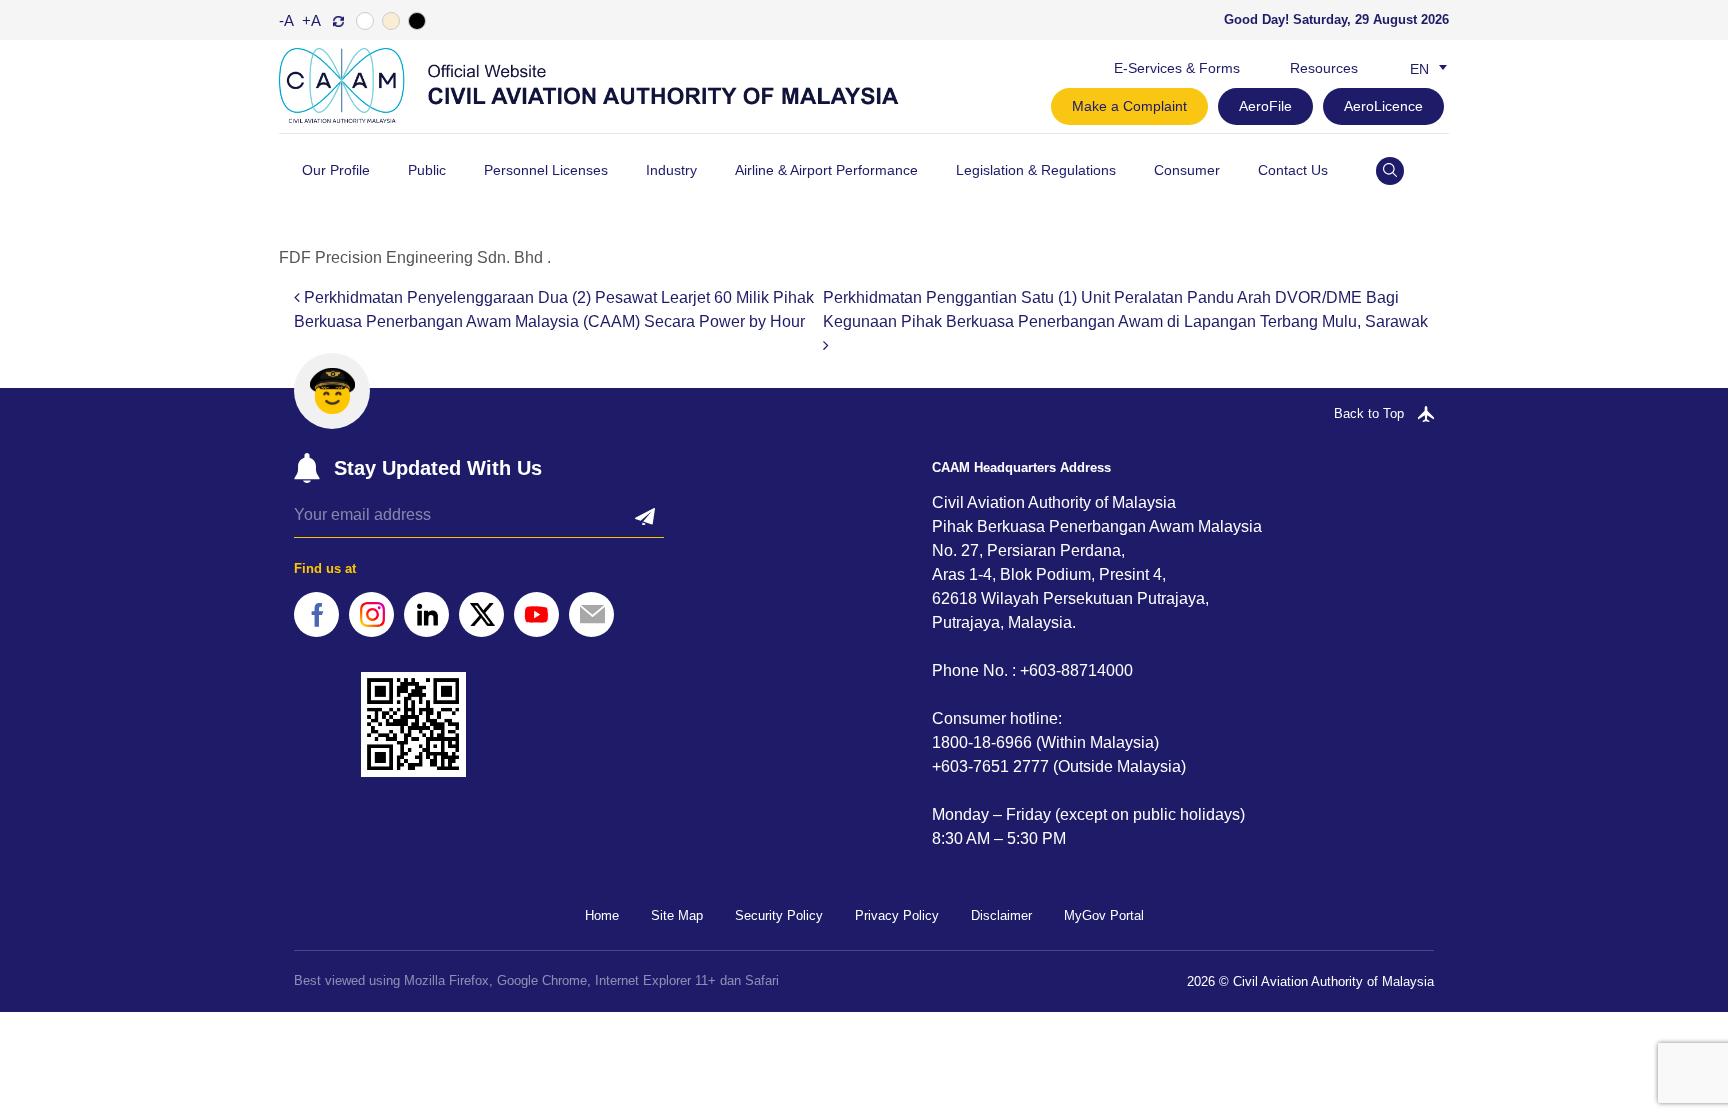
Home (602, 915)
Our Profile (336, 170)
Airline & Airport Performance (826, 170)
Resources (1324, 68)
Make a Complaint (1129, 106)
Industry (671, 170)
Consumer (1187, 170)
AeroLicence (1383, 106)
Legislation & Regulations (1036, 170)
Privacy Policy (897, 915)
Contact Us (1293, 170)
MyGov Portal (1104, 915)
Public (427, 170)
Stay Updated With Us (438, 468)
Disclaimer (1001, 915)
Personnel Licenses (546, 170)
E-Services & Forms (1177, 68)
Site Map (677, 915)
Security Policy (779, 915)
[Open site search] (1390, 171)
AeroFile (1265, 106)
